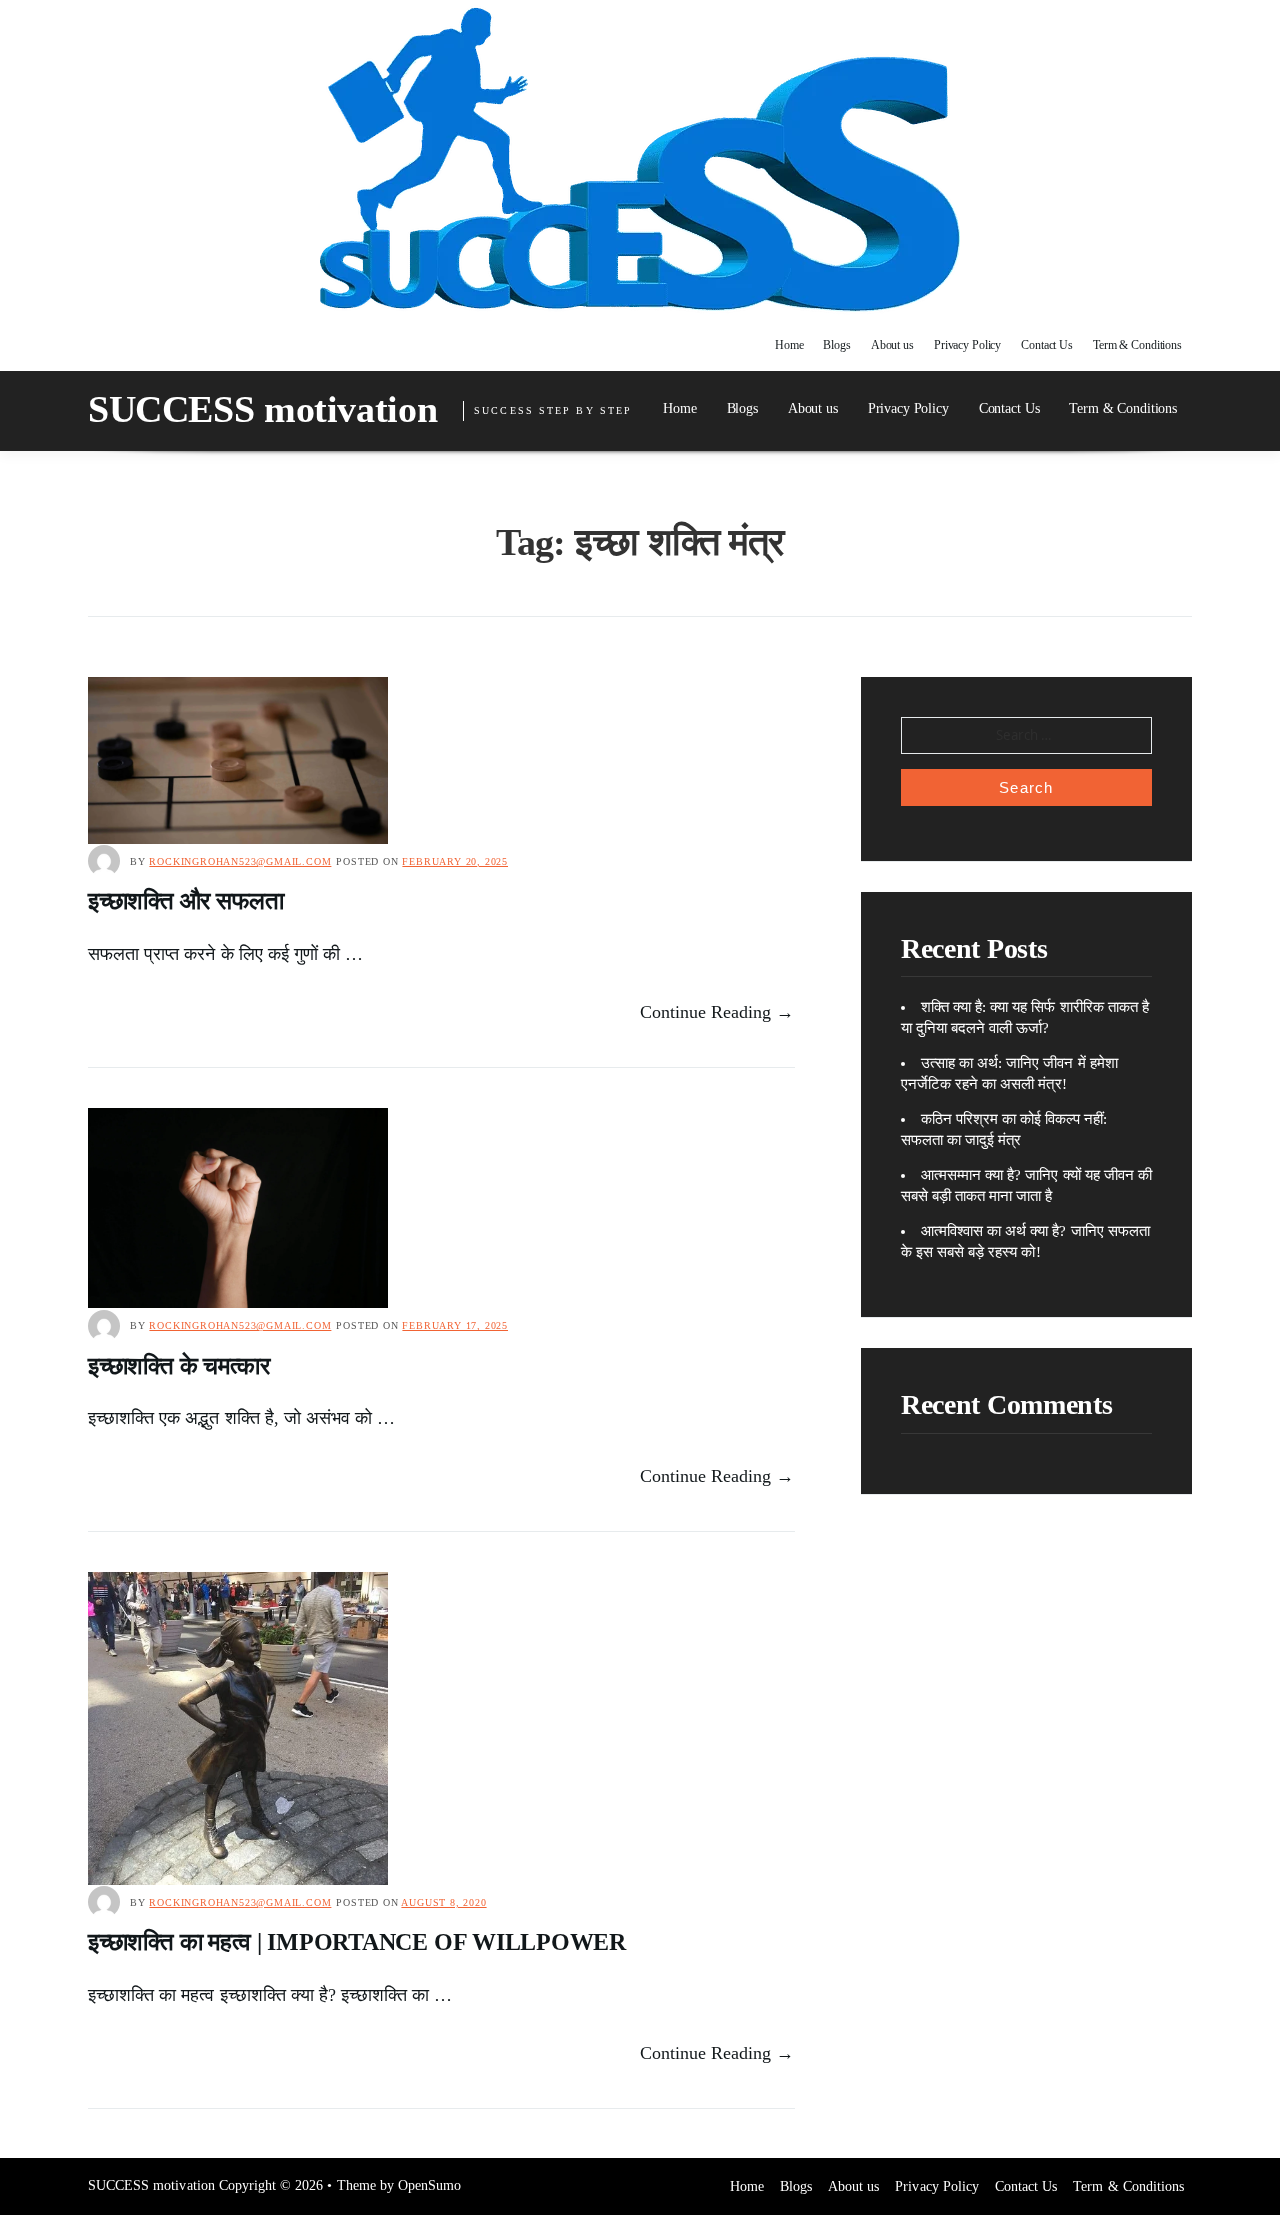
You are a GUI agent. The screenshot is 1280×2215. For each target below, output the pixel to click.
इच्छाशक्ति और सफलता (186, 901)
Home (789, 345)
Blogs (836, 345)
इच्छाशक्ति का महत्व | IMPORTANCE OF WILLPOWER (357, 1942)
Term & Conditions (1137, 345)
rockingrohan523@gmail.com (240, 861)
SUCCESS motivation (262, 409)
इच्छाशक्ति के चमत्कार (179, 1366)
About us (892, 345)
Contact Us (1047, 345)
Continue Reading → (717, 1012)
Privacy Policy (967, 345)
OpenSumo (429, 2185)
